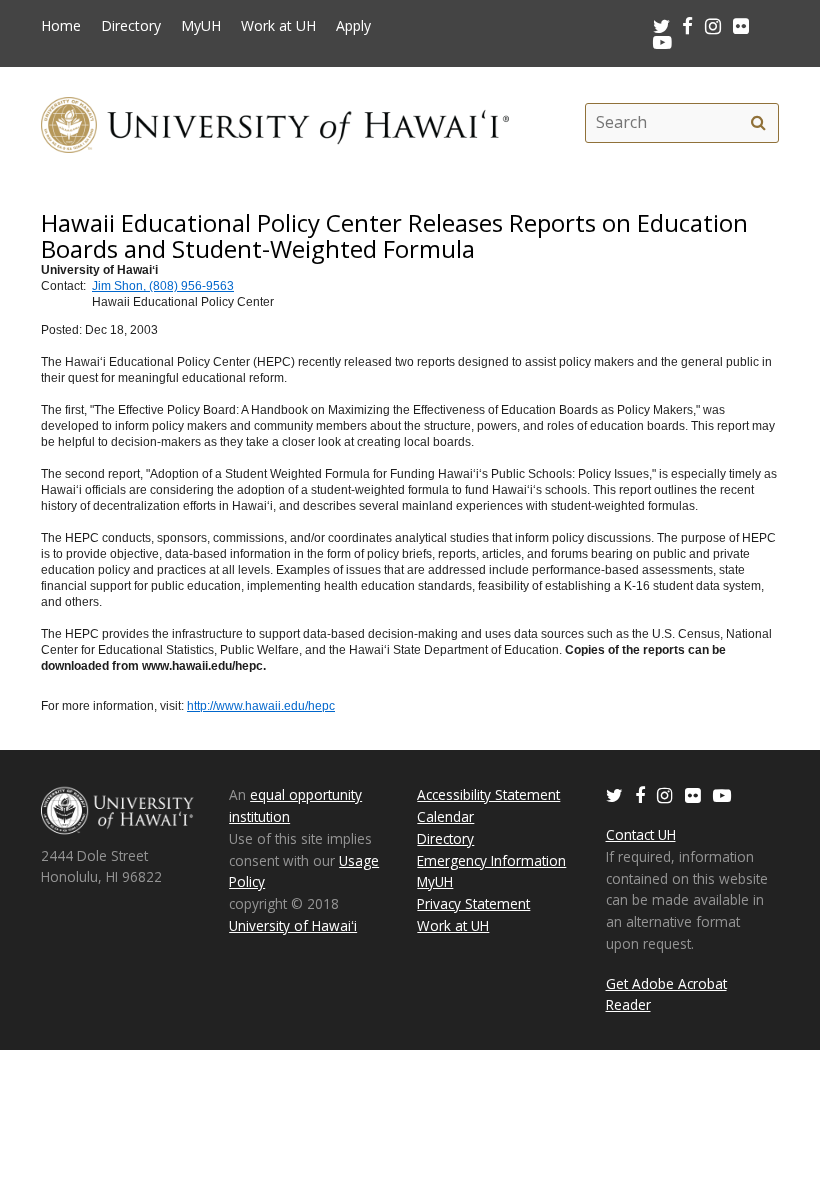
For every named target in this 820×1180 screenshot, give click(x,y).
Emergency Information (491, 860)
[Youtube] (662, 41)
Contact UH (641, 834)
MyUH (201, 26)
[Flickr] (693, 794)
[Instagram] (665, 794)
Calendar (445, 816)
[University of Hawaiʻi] (275, 122)
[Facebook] (640, 794)
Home (61, 26)
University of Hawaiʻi (293, 925)
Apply (353, 26)
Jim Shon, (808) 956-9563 (163, 286)
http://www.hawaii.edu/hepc (261, 706)
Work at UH (278, 26)
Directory (131, 26)
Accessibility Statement (488, 794)
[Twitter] (614, 794)
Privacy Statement (473, 903)
